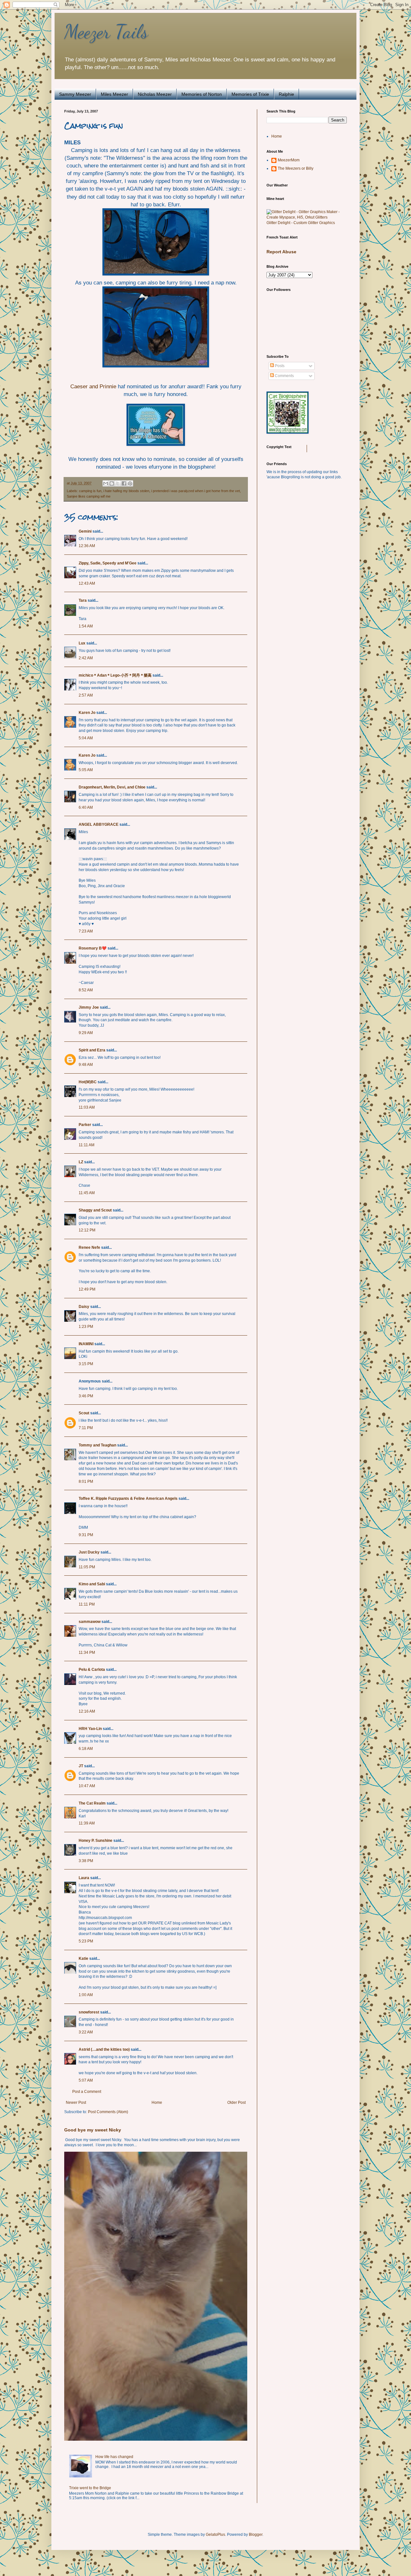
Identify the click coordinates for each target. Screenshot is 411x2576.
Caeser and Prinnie (93, 386)
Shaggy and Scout (95, 1210)
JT (81, 1766)
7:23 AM (86, 931)
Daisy (84, 1307)
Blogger (256, 2535)
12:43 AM (87, 583)
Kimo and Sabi (92, 1584)
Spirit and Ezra (92, 1050)
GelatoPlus (215, 2535)
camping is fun (90, 491)
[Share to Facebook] (124, 483)
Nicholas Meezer (155, 94)
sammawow (90, 1622)
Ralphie (286, 94)
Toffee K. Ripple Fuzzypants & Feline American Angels (128, 1499)
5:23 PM (86, 1941)
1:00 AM (86, 1995)
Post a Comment (87, 2092)
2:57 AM (86, 695)
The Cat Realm (92, 1803)
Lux (82, 643)
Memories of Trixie (250, 94)
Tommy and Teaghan (97, 1445)
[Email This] (106, 483)
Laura (84, 1878)
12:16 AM (87, 1711)
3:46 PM (86, 1396)
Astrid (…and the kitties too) (104, 2049)
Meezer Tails (106, 32)
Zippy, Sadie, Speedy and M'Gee (108, 563)
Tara (83, 600)
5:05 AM (86, 770)
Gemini (85, 531)
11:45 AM (87, 1193)
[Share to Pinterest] (130, 483)
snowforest (89, 2012)
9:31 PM (86, 1535)
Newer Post (76, 2103)
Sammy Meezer (75, 94)
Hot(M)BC (88, 1082)
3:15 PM (86, 1364)
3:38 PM (86, 1861)
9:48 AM (86, 1065)
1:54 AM (86, 626)
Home (157, 2103)
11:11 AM (87, 1145)
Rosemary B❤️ (93, 948)
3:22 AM (86, 2032)
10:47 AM (87, 1786)
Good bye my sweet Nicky (93, 2130)
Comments (284, 376)
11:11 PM (87, 1604)
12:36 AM (87, 546)
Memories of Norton (202, 94)
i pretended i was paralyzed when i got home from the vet (196, 491)
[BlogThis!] (112, 483)
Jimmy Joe (89, 1007)
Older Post (236, 2103)
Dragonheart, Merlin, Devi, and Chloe (112, 787)
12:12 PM (87, 1230)
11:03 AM (87, 1107)
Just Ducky (89, 1552)
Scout (84, 1413)
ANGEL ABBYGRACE (99, 824)
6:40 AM (86, 807)
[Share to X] (118, 483)
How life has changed (114, 2457)
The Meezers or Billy (296, 168)
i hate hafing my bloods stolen (126, 491)
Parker (85, 1125)
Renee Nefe (89, 1247)
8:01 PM (86, 1482)
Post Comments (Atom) (108, 2112)
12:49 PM (87, 1289)
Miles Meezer (114, 94)
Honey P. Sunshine (96, 1841)
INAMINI (86, 1344)
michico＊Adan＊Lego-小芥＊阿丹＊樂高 (115, 675)
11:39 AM (87, 1823)
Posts (279, 366)
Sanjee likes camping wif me (89, 496)
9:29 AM (86, 1033)
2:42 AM (86, 658)
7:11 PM (86, 1428)
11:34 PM (87, 1653)
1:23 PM (86, 1327)
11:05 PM (87, 1567)
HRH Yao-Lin (90, 1729)
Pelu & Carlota (92, 1670)
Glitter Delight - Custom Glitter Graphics (301, 223)
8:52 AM (86, 990)
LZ (81, 1162)
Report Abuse (281, 252)
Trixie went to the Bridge (90, 2488)
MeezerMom (289, 160)
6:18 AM (86, 1749)
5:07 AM (86, 2080)
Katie (83, 1959)
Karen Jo (87, 713)
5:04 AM (86, 738)
